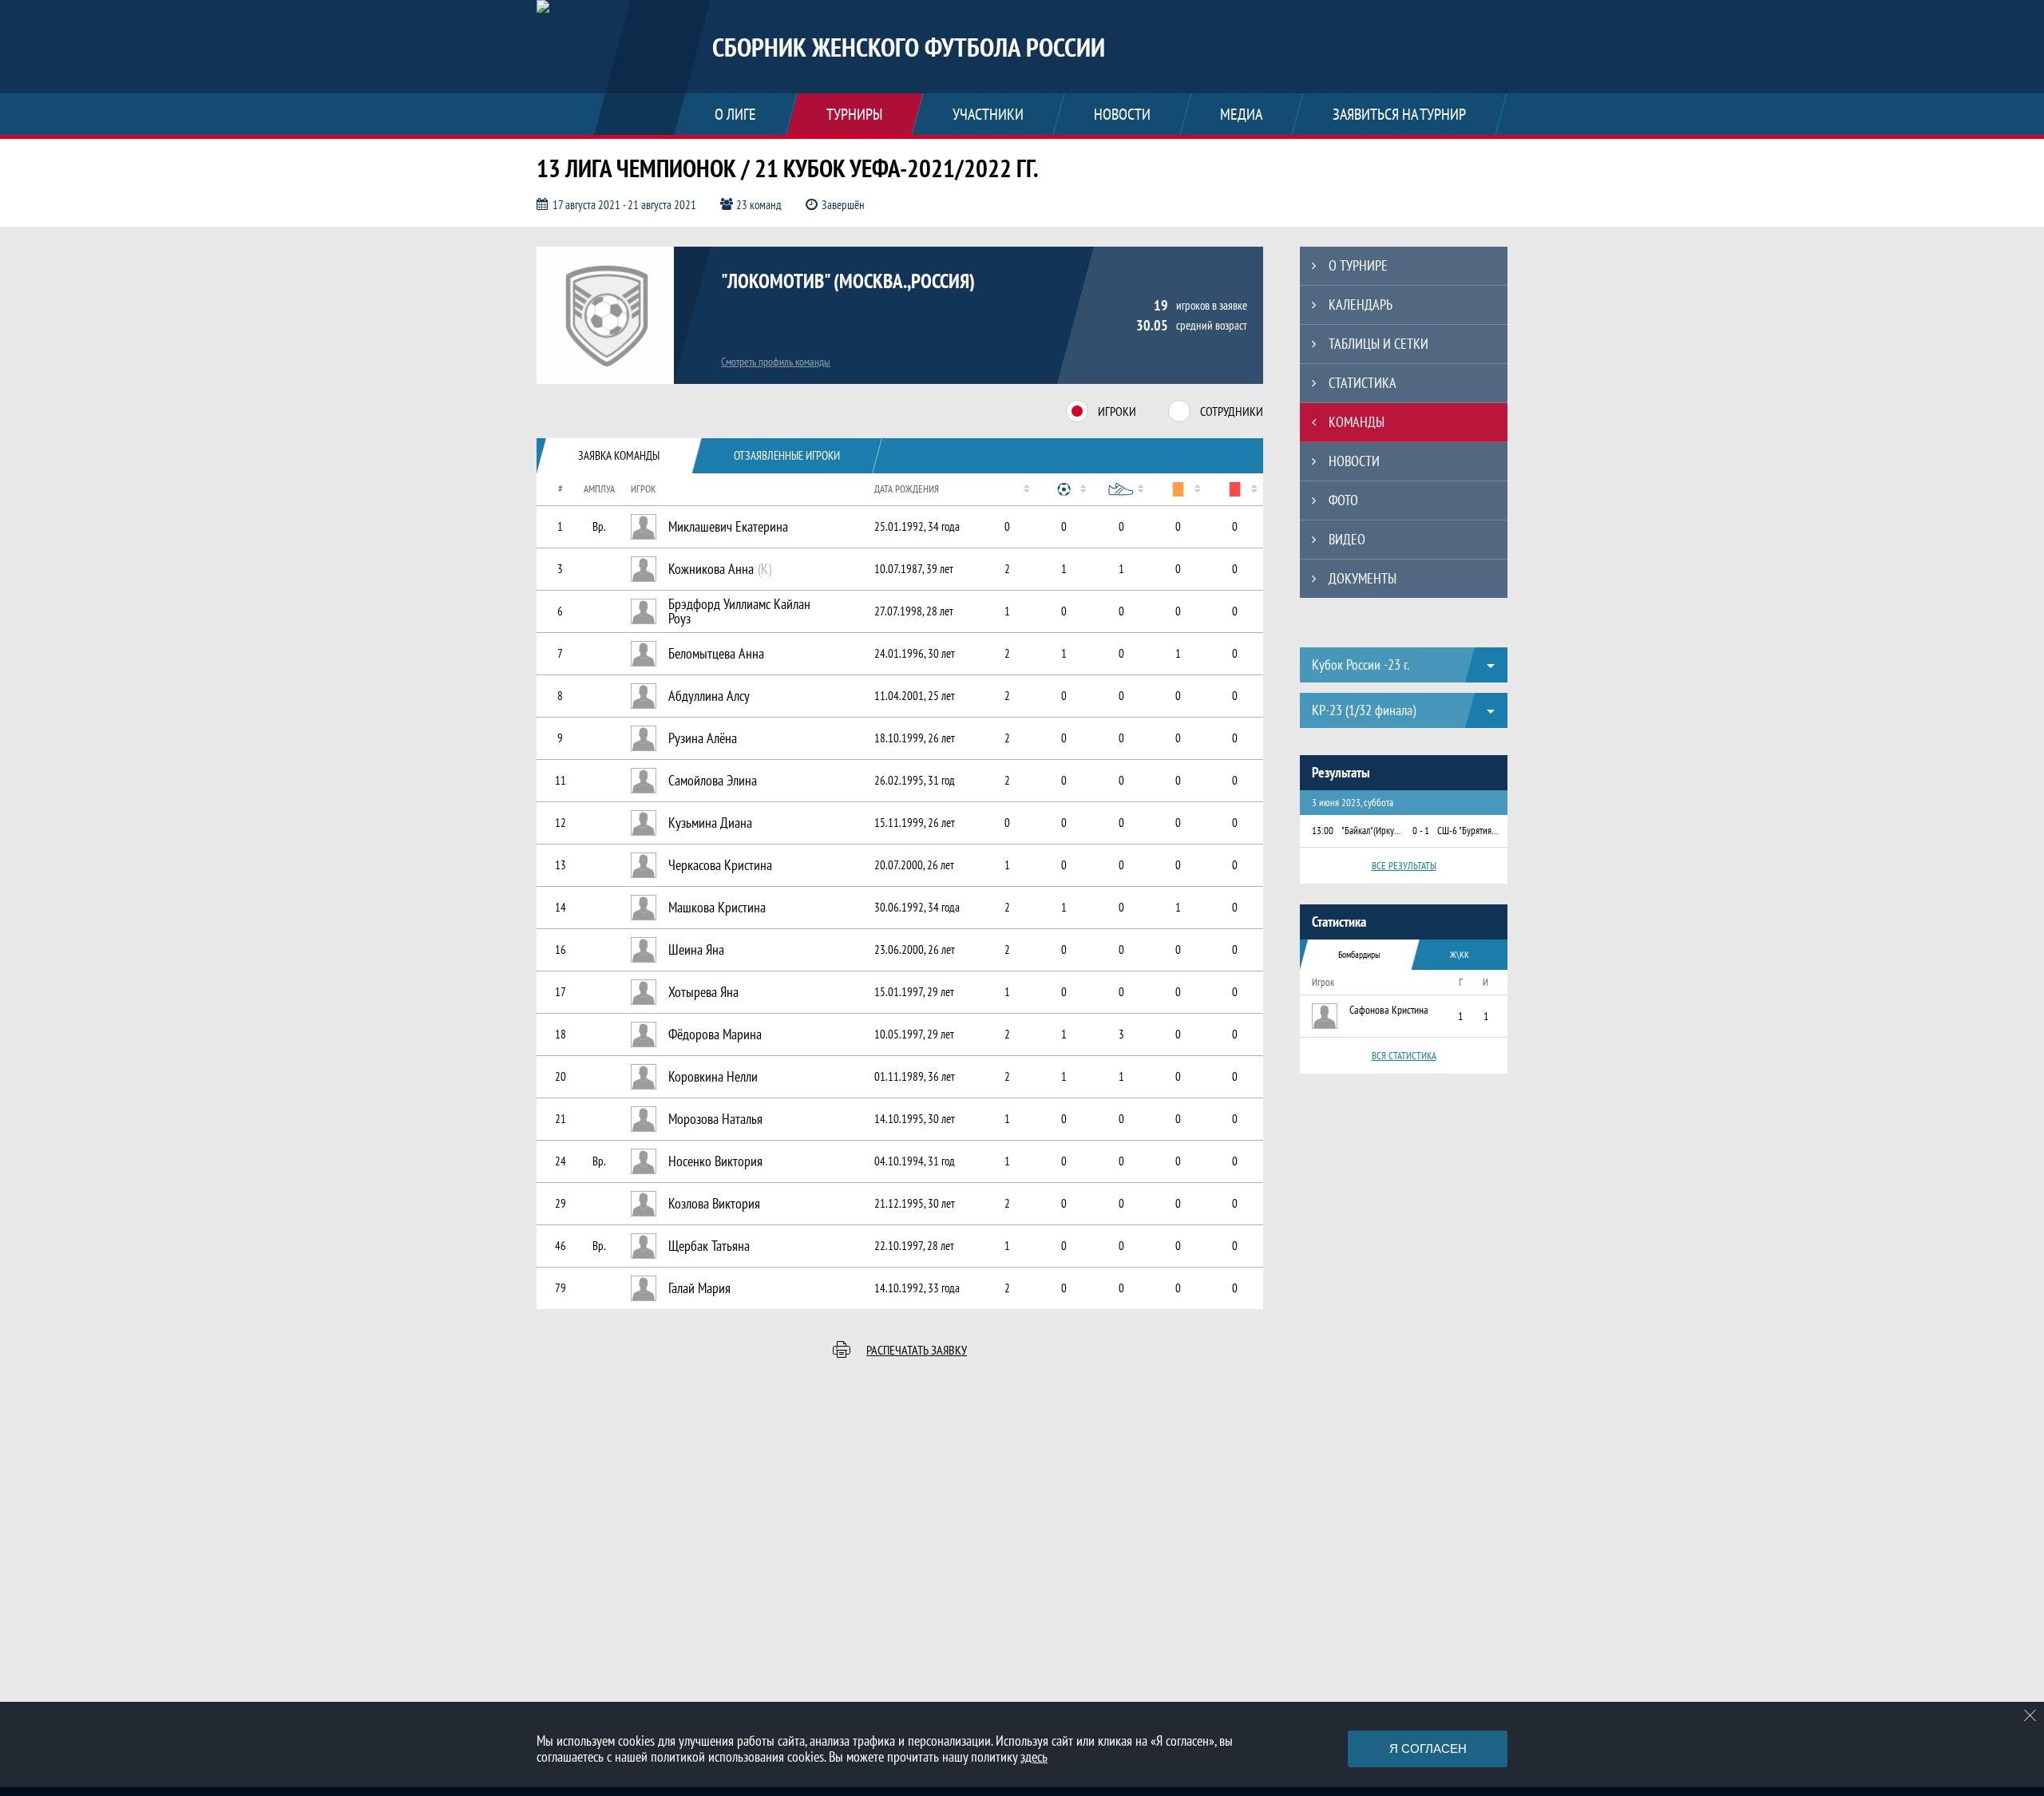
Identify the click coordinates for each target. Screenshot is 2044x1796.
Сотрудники (1232, 411)
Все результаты (1404, 866)
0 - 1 (1421, 831)
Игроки (1117, 411)
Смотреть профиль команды (776, 362)
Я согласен (1428, 1749)
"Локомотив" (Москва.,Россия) (848, 281)
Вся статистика (1404, 1056)
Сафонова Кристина (1389, 1010)
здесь (1034, 1756)
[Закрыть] (2030, 1715)
